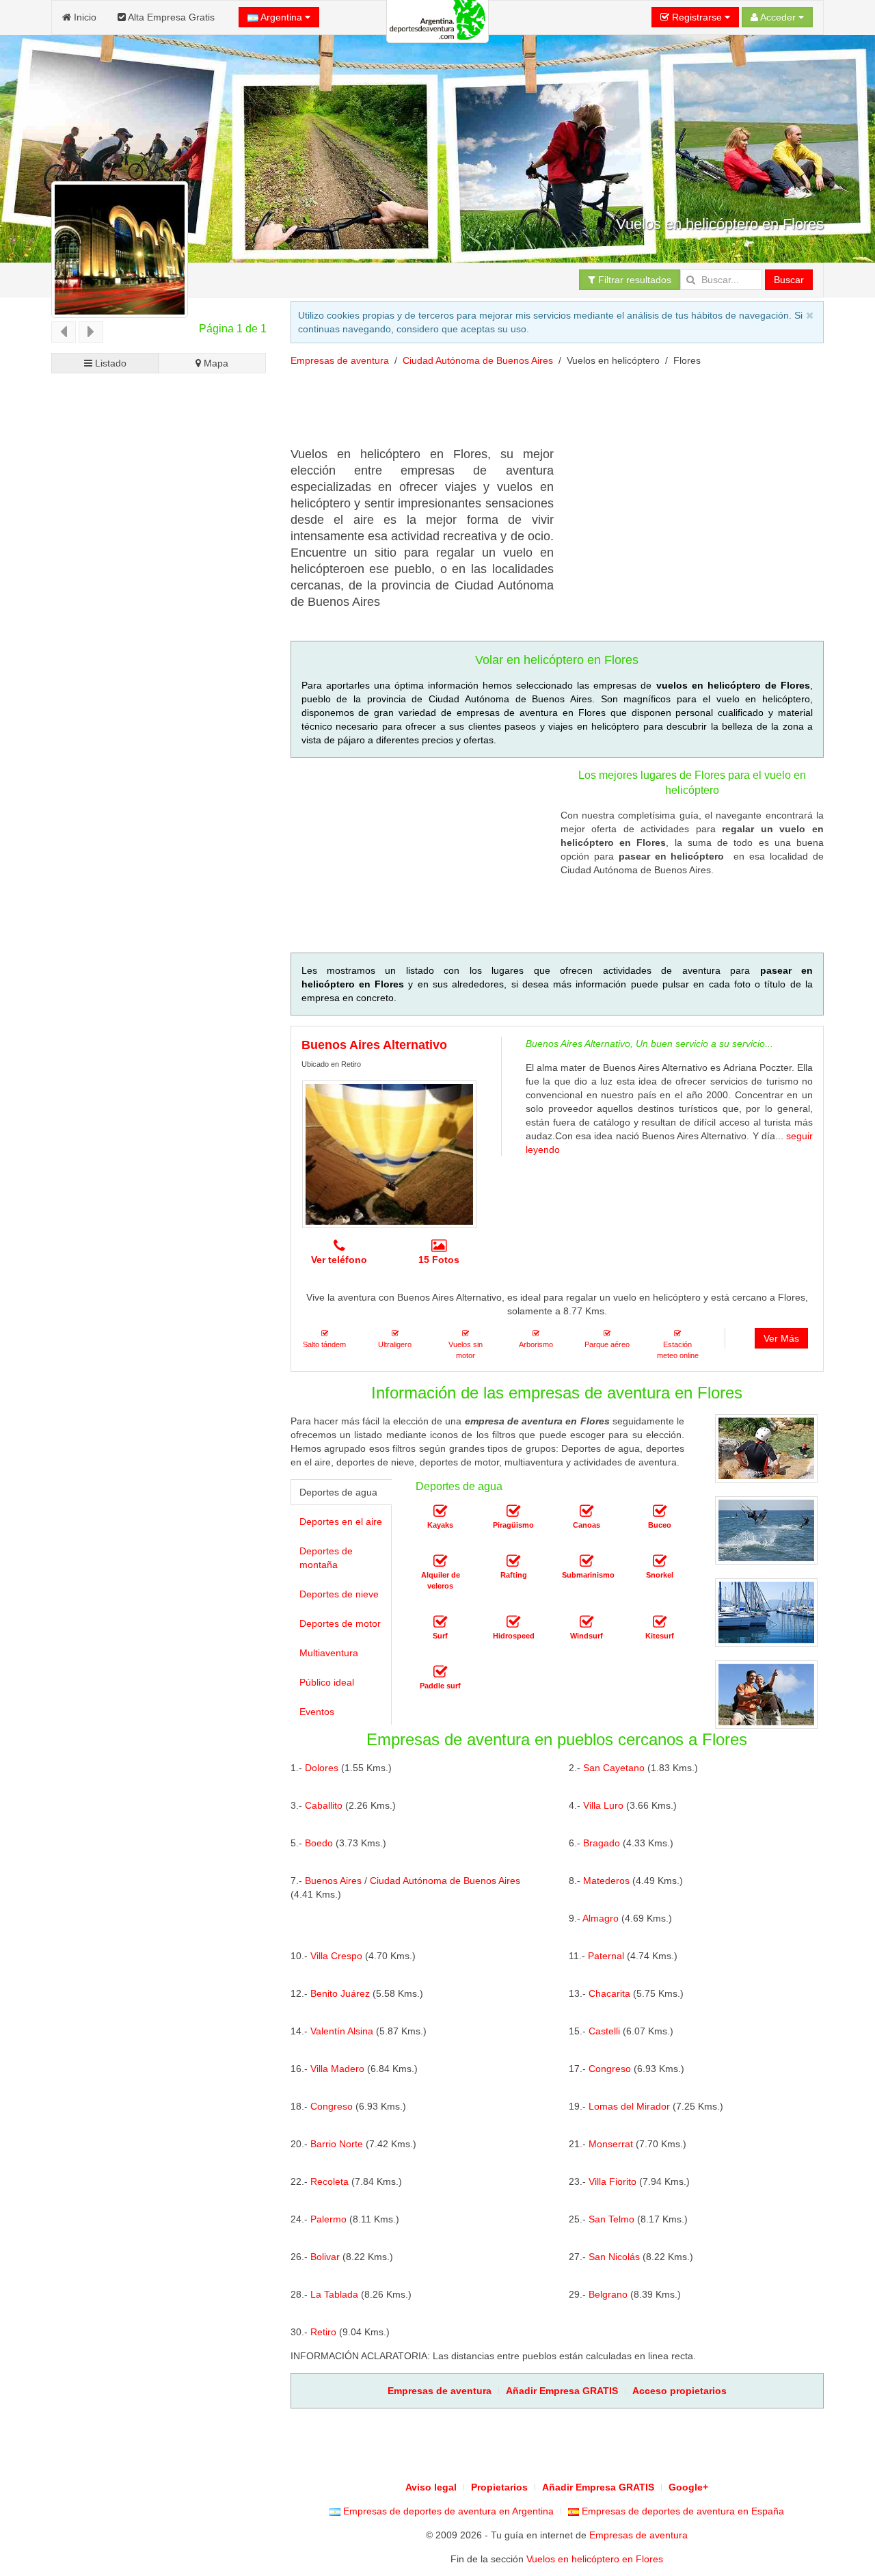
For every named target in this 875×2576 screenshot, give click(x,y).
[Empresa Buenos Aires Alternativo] (389, 1154)
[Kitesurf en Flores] (660, 1623)
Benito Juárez (340, 1993)
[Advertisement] (539, 412)
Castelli (604, 2031)
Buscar (789, 280)
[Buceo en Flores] (660, 1512)
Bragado (602, 1843)
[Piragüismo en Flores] (513, 1512)
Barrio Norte (337, 2144)
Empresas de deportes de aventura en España (682, 2511)
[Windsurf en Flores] (587, 1623)
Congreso (610, 2069)
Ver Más (781, 1338)
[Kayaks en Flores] (440, 1512)
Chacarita (609, 1993)
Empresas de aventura (340, 360)
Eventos (317, 1712)
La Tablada (334, 2294)
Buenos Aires (333, 1881)
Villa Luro (603, 1805)
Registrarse (697, 17)
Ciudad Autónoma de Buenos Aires (478, 360)
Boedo (319, 1843)
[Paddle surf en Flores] (440, 1673)
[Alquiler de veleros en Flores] (440, 1562)
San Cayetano (614, 1768)
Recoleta (329, 2181)
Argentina (282, 17)
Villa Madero (337, 2069)
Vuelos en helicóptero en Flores (595, 2559)
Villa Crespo (336, 1956)
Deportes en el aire (341, 1522)
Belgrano (608, 2294)
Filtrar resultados (633, 280)
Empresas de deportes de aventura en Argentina (447, 2511)
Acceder (778, 17)
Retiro (323, 2332)
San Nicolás (614, 2257)
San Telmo (611, 2219)
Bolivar (325, 2257)
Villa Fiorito (612, 2181)
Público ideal (327, 1682)
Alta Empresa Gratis (170, 17)
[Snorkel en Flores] (660, 1562)
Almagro (601, 1918)
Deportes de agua (338, 1492)
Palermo (328, 2219)
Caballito (324, 1805)
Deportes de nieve (339, 1594)
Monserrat (611, 2144)
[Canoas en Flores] (587, 1512)
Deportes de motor (340, 1623)
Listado (109, 363)
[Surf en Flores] (440, 1623)
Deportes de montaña (326, 1558)
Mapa (215, 363)
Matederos (606, 1881)
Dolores (322, 1768)
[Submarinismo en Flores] (587, 1562)
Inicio (84, 17)
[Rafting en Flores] (513, 1562)
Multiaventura (329, 1653)
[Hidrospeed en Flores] (513, 1623)
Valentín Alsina (342, 2031)
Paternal (606, 1956)
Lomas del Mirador (629, 2106)
